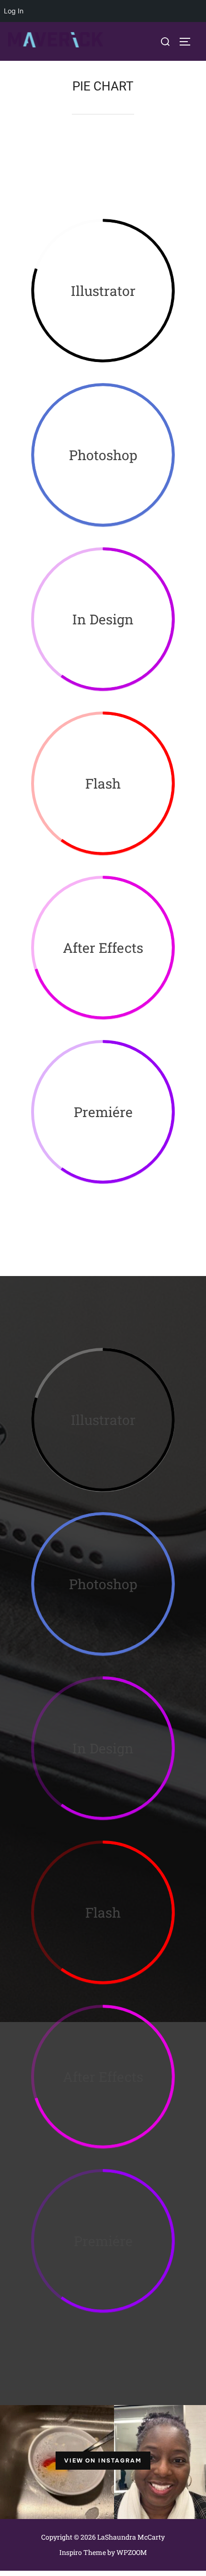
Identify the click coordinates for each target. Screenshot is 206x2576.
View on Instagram (103, 2461)
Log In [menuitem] (14, 11)
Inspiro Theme (83, 2552)
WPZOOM (132, 2552)
